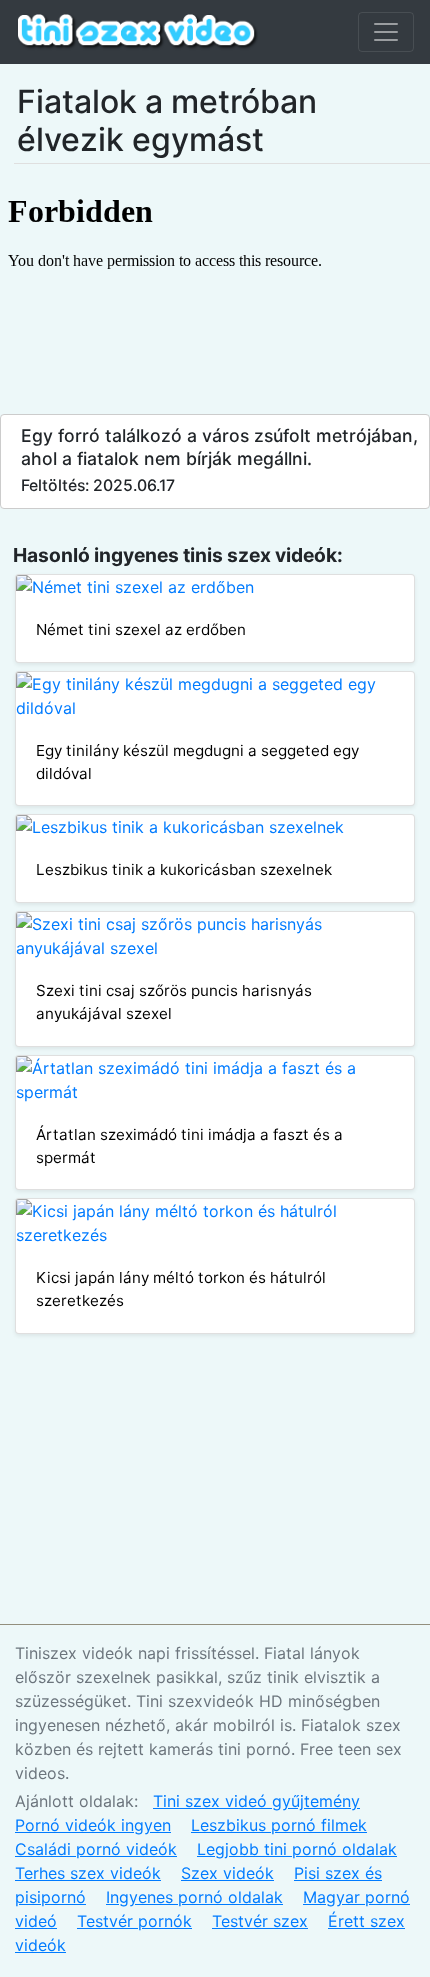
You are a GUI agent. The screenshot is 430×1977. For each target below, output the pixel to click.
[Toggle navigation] (386, 32)
